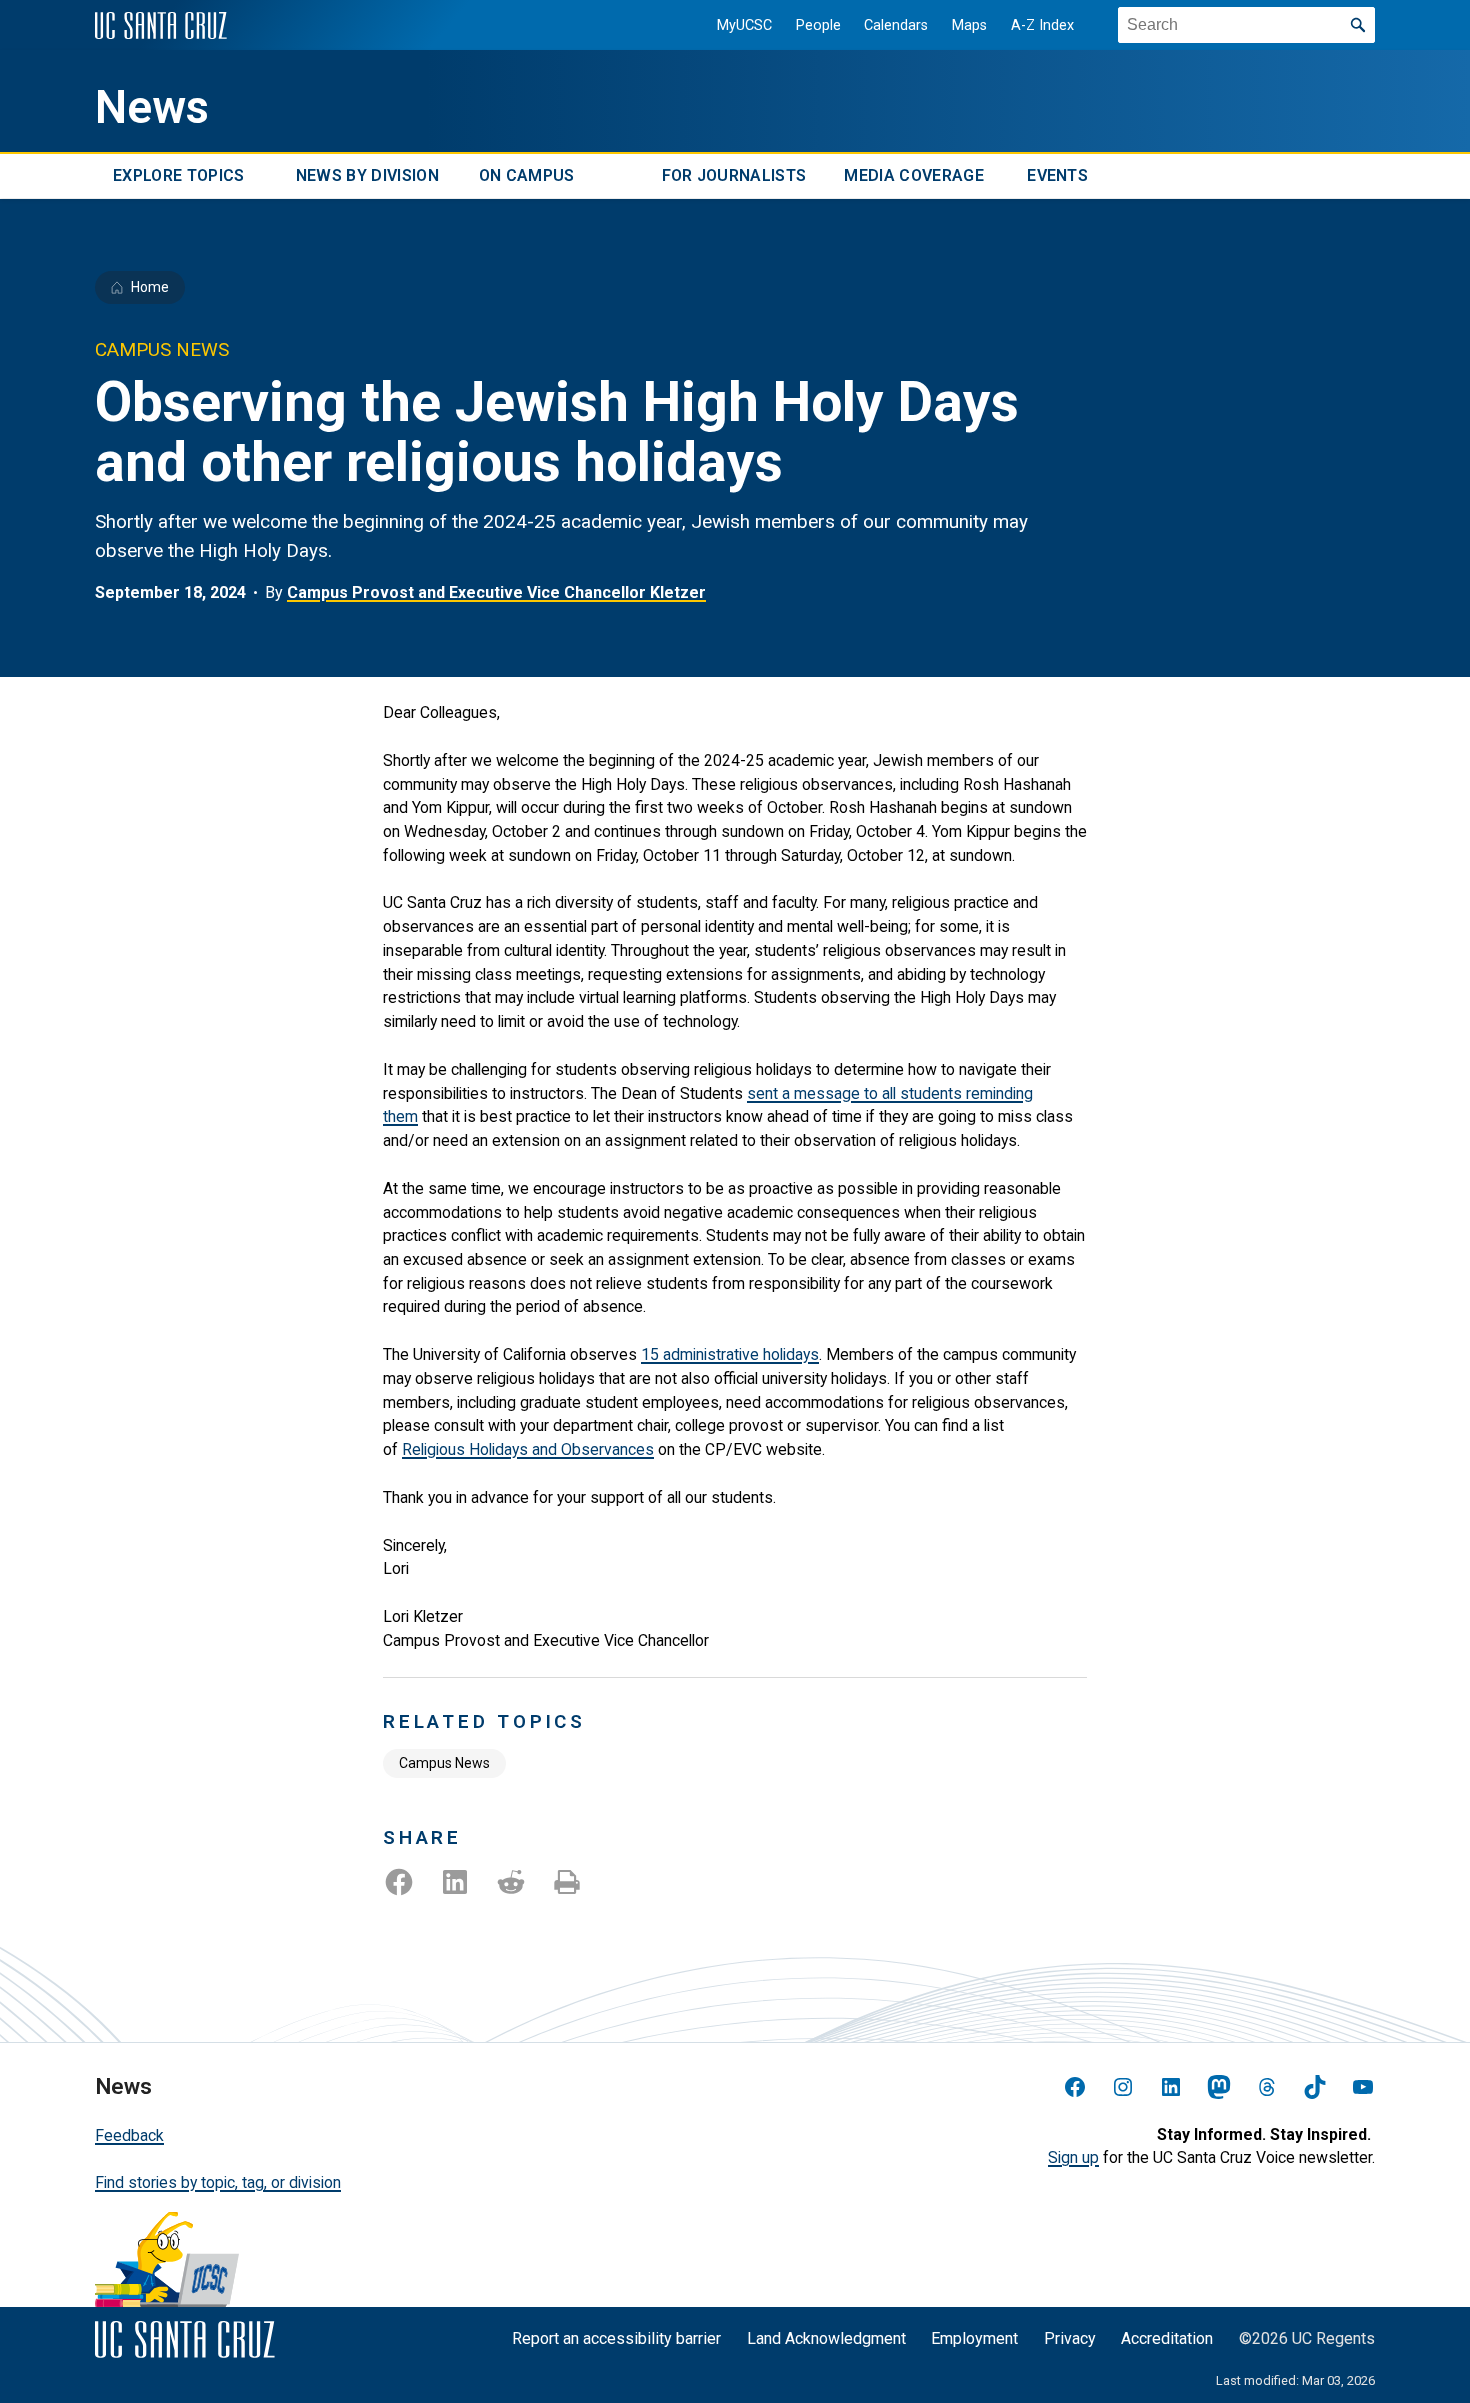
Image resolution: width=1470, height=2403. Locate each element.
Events (1057, 176)
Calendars (896, 25)
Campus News (444, 1763)
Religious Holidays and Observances (528, 1449)
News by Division (367, 176)
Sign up (1073, 2157)
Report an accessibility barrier (616, 2338)
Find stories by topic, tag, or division (218, 2182)
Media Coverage (913, 176)
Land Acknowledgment (826, 2338)
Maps (969, 25)
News (152, 107)
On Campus (527, 176)
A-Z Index (1042, 25)
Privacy (1070, 2338)
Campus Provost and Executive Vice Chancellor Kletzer (496, 592)
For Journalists (734, 176)
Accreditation (1167, 2338)
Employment (974, 2338)
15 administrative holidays (730, 1354)
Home (150, 287)
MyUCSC (744, 25)
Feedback (129, 2135)
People (818, 25)
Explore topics (178, 176)
